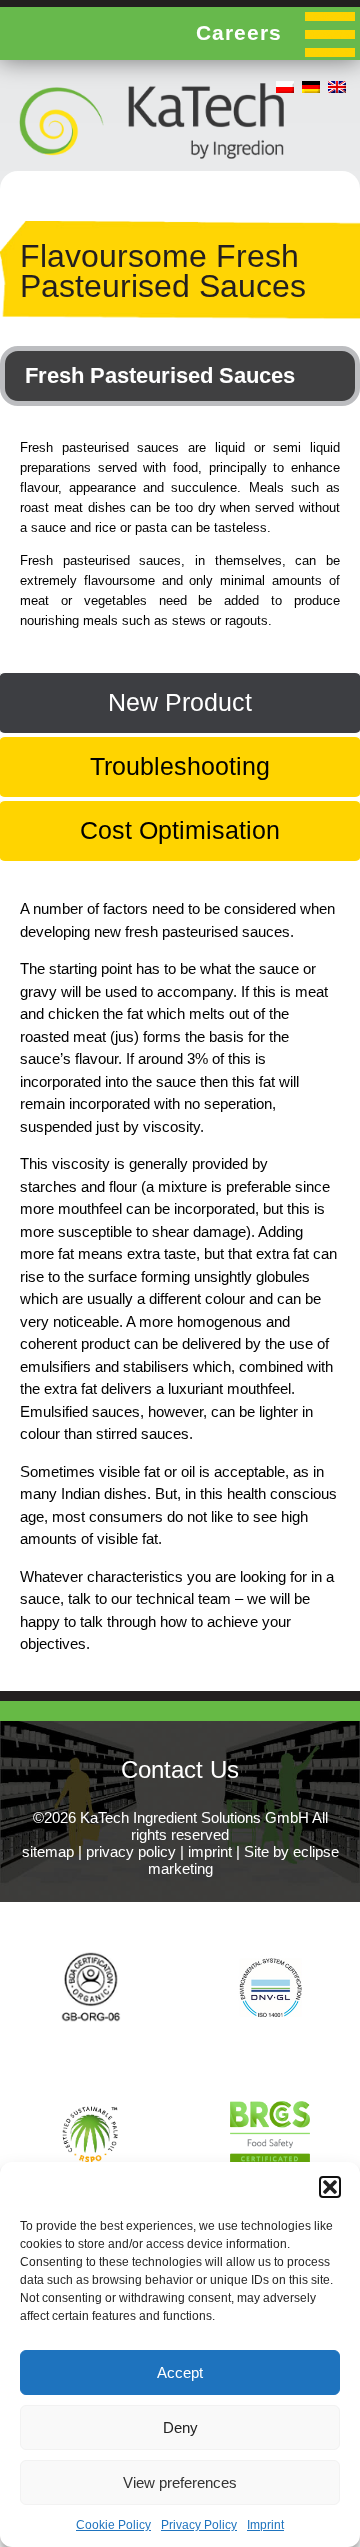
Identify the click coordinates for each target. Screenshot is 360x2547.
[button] (330, 2187)
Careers (239, 32)
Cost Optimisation (180, 830)
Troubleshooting (180, 766)
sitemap (48, 1851)
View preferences (180, 2482)
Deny (180, 2427)
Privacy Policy (199, 2525)
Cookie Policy (113, 2525)
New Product (180, 702)
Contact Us (180, 1769)
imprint (210, 1851)
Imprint (265, 2525)
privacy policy (131, 1851)
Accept (180, 2372)
